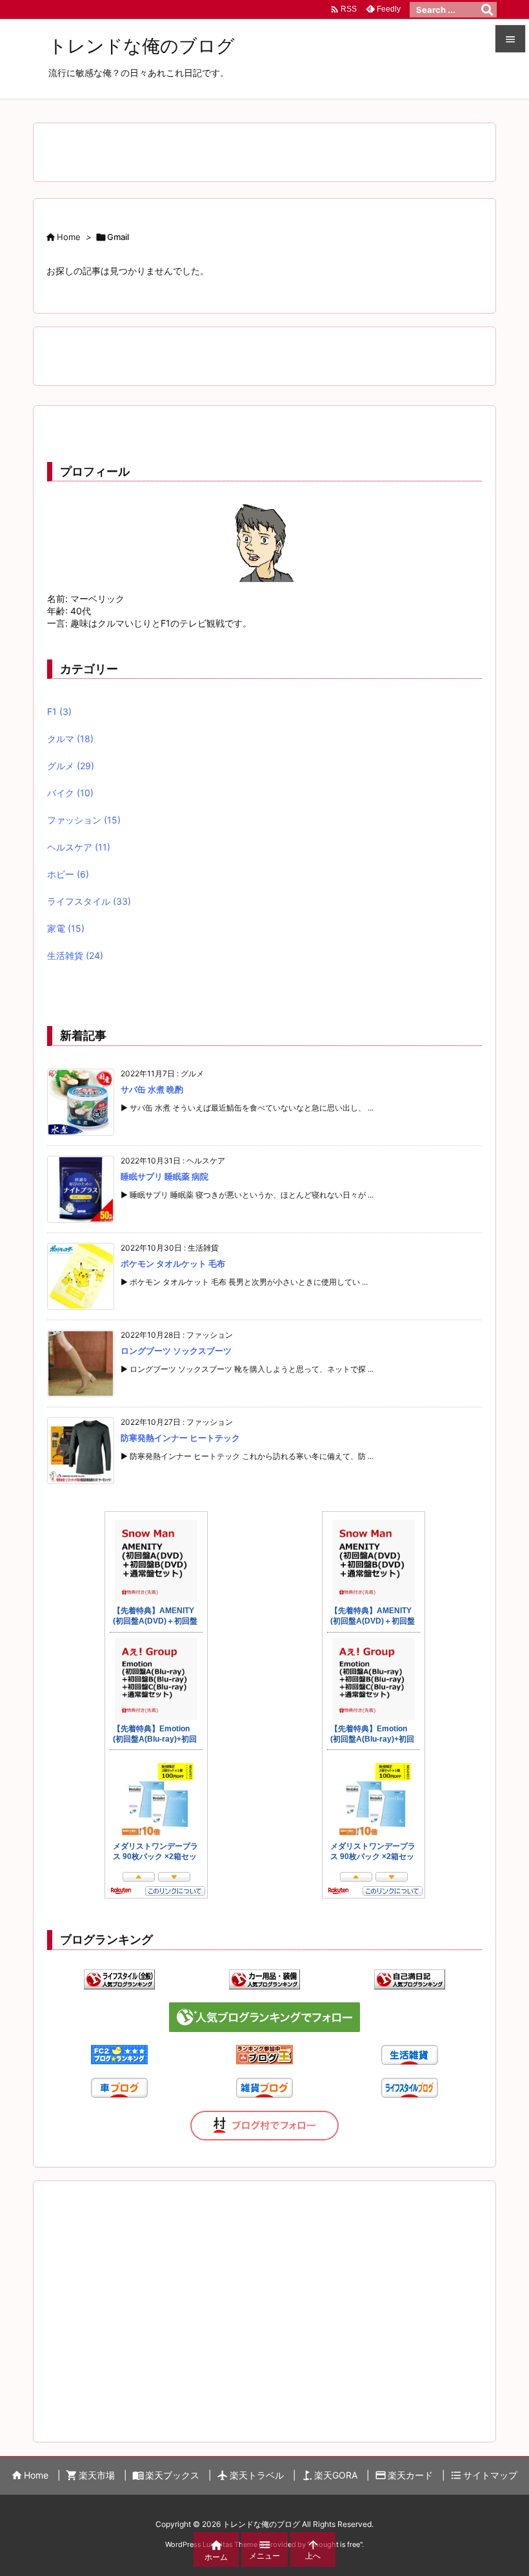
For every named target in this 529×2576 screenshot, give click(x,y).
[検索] (487, 10)
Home (69, 237)
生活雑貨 (75, 955)
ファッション (84, 820)
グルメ (71, 766)
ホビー (68, 874)
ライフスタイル (89, 901)
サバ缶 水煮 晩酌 (152, 1089)
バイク (70, 793)
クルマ (70, 739)
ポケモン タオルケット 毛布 (173, 1263)
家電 (66, 928)
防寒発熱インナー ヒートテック (180, 1438)
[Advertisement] (264, 2298)
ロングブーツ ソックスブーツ (176, 1351)
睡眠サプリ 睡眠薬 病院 (165, 1176)
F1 (59, 711)
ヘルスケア (79, 847)
